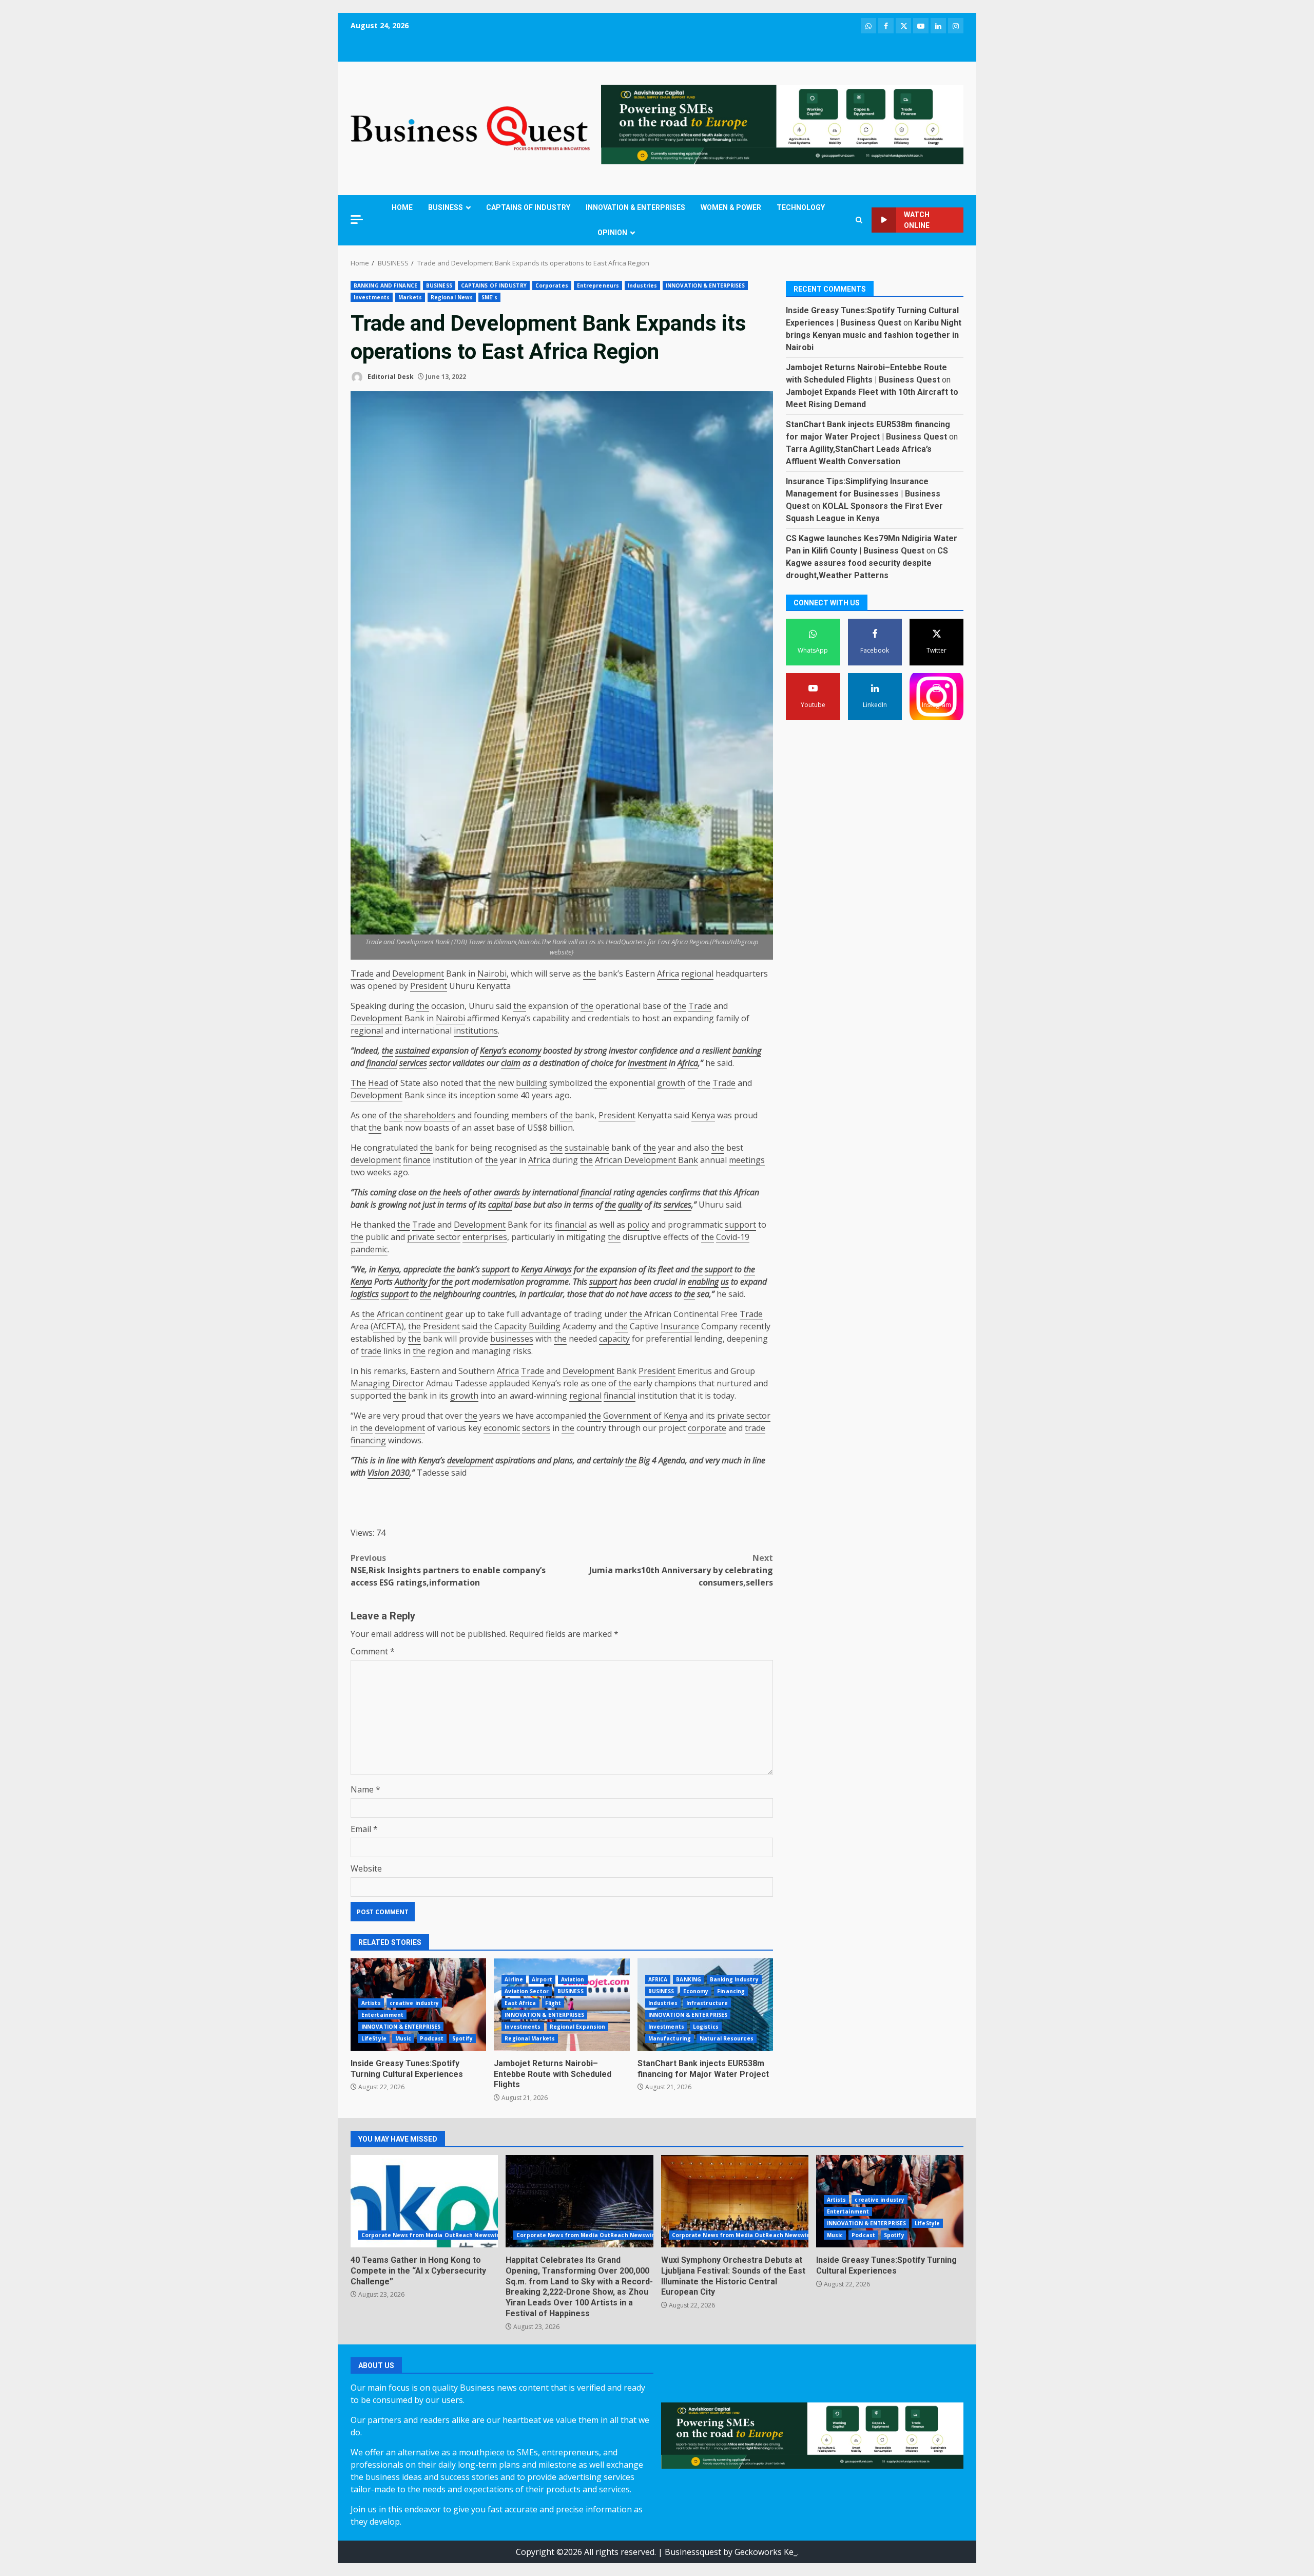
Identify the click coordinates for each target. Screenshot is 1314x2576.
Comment (373, 1651)
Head (378, 1083)
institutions (476, 1031)
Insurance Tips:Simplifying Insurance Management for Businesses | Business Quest (863, 494)
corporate (707, 1428)
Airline (514, 1979)
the (590, 974)
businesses (512, 1339)
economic (502, 1428)
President (429, 986)
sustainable (587, 1148)
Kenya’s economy (510, 1051)
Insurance (680, 1326)
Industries (642, 285)
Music (403, 2038)
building (532, 1083)
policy (638, 1225)
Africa (668, 974)
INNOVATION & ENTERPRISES (635, 207)
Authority (411, 1282)
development (376, 1160)
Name (365, 1789)
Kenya (703, 1115)
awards (507, 1192)
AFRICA (658, 1979)
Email (364, 1829)
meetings (747, 1160)
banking (747, 1051)
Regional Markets (530, 2038)
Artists (371, 2003)
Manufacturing (670, 2038)
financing (368, 1440)
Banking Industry (734, 1979)
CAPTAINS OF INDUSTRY (528, 207)
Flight (553, 2003)
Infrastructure (707, 2003)
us (725, 1282)
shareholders (430, 1115)
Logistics (706, 2027)
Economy (696, 1991)
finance (417, 1160)
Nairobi (492, 974)
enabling (703, 1282)
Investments (372, 297)
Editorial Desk (390, 377)
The (358, 1083)
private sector (434, 1237)
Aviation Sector (527, 1991)
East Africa (520, 2003)
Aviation (573, 1979)
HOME (402, 207)
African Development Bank (646, 1160)
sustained (412, 1051)
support (740, 1225)
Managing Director (387, 1383)
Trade (362, 974)
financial (382, 1063)
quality (630, 1205)
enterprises (485, 1237)
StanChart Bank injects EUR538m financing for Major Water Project (703, 2069)
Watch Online (917, 220)
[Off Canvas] (357, 220)
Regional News (452, 297)
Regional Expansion (578, 2027)
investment (647, 1063)
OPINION (612, 233)
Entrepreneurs (598, 285)
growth (671, 1083)
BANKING (689, 1979)
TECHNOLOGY (801, 207)
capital (500, 1205)
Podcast (432, 2038)
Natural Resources (727, 2038)
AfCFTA (387, 1326)
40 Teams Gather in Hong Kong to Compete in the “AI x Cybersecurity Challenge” (424, 2201)
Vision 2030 (389, 1473)
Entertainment (382, 2015)
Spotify (462, 2038)
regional (697, 974)
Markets (410, 297)
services (413, 1063)
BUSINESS (446, 207)
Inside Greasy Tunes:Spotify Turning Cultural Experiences (407, 2069)
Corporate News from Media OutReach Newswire (432, 2235)
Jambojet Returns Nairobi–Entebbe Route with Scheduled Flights (553, 2074)
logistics (365, 1294)
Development (418, 974)
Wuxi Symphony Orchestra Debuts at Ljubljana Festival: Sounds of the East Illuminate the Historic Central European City (735, 2201)
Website (366, 1868)
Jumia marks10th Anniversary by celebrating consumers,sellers (681, 1570)
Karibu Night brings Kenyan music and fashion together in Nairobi (874, 336)
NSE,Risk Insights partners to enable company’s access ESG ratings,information (448, 1570)
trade (371, 1351)
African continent (410, 1314)
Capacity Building (527, 1326)
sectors (536, 1428)
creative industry (414, 2003)
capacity (614, 1339)
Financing (731, 1991)
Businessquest (693, 2552)
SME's (489, 297)
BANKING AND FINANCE (385, 285)
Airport (542, 1979)
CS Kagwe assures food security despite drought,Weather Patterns (867, 564)
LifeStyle (374, 2038)
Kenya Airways (546, 1269)
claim (511, 1063)
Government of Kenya (645, 1416)
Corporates (552, 285)
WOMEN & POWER (731, 207)
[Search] (859, 220)
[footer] (782, 124)
